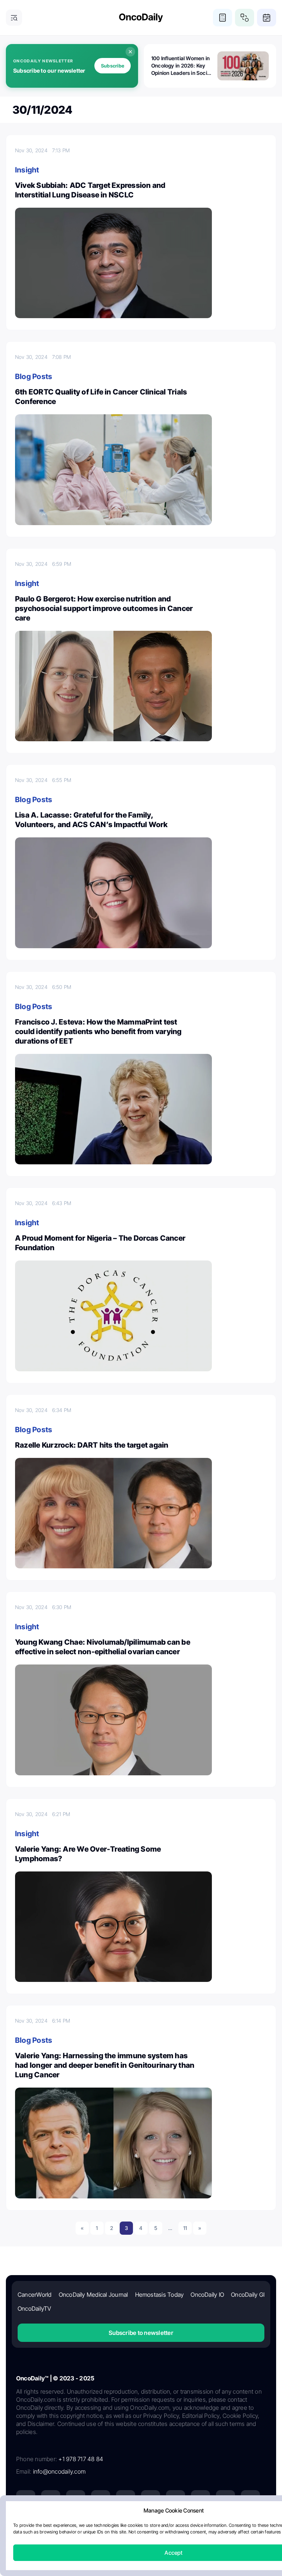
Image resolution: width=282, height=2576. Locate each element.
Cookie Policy (174, 2527)
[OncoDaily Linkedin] (26, 2500)
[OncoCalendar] (267, 18)
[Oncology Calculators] (223, 18)
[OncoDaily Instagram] (101, 2500)
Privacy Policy (97, 2527)
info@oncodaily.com (59, 2471)
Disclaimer (209, 2527)
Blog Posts (34, 376)
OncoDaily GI (248, 2295)
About (68, 2527)
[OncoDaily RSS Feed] (250, 2500)
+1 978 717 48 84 (81, 2459)
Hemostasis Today (160, 2295)
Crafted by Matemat (141, 2547)
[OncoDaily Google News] (225, 2500)
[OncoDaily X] (51, 2500)
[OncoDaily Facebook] (76, 2500)
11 (185, 2228)
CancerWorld (35, 2295)
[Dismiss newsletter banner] (130, 52)
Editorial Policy (136, 2527)
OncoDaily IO (207, 2295)
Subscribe (113, 66)
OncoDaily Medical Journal (93, 2295)
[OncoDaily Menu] (14, 18)
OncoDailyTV (35, 2308)
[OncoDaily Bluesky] (200, 2500)
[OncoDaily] (141, 18)
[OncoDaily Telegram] (176, 2500)
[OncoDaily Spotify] (151, 2500)
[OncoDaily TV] (126, 2500)
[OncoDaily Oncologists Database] (245, 18)
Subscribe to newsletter (141, 2333)
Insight (27, 170)
